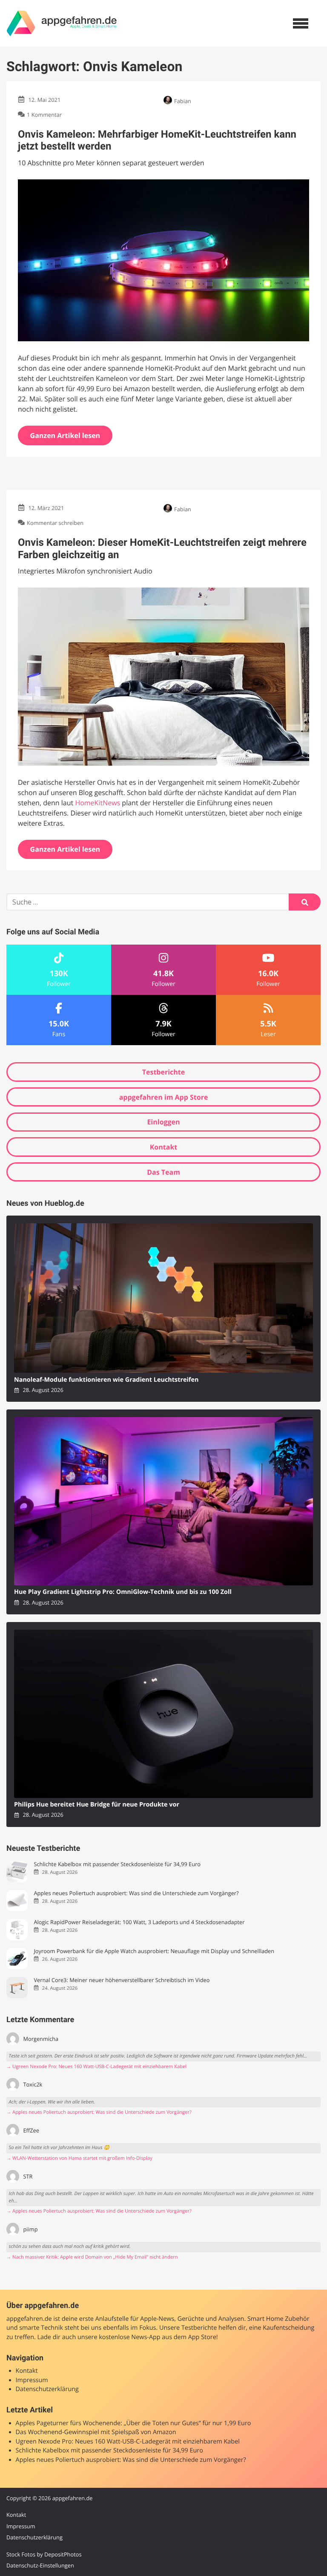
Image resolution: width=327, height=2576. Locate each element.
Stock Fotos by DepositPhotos (44, 2554)
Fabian (183, 101)
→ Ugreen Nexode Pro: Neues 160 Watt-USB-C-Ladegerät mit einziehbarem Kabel (96, 2067)
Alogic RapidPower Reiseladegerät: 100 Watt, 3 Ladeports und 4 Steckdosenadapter (139, 1922)
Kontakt (164, 1147)
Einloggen (163, 1122)
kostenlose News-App (129, 2337)
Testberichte (163, 1072)
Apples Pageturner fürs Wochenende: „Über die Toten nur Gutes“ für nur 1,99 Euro (133, 2423)
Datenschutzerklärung (47, 2389)
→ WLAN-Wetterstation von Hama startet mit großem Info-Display (79, 2158)
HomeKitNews (98, 803)
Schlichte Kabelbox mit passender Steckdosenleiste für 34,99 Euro (117, 1864)
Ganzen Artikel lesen (65, 435)
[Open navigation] (301, 23)
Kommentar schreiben (55, 523)
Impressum (32, 2380)
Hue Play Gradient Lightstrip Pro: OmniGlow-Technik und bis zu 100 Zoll (123, 1592)
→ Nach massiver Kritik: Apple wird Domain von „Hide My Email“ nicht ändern (92, 2257)
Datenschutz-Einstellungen (40, 2565)
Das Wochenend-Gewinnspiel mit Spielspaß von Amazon (96, 2432)
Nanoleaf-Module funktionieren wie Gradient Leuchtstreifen (106, 1380)
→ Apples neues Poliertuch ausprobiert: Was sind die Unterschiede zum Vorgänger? (99, 2112)
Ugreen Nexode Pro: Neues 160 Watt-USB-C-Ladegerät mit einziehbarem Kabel (128, 2442)
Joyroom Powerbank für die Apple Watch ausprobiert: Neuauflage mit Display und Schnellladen (154, 1951)
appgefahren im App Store (164, 1097)
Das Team (163, 1172)
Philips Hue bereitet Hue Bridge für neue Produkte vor (97, 1805)
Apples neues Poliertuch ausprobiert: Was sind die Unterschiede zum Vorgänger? (136, 1893)
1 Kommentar (44, 115)
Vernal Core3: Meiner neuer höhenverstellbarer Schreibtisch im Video (122, 1980)
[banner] (62, 23)
